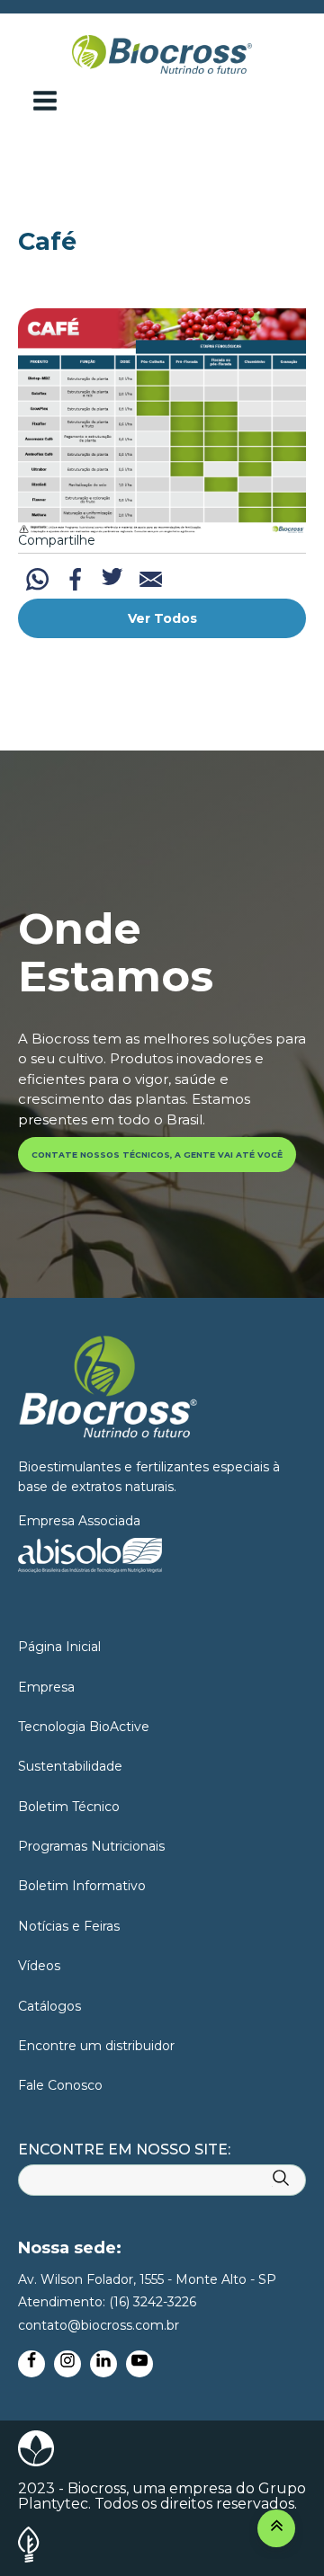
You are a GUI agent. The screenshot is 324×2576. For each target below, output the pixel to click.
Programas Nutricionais (91, 1846)
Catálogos (49, 2006)
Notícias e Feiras (69, 1926)
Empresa (46, 1687)
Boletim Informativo (82, 1886)
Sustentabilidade (70, 1766)
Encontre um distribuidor (96, 2046)
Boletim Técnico (69, 1807)
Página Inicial (59, 1647)
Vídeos (39, 1966)
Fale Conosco (60, 2085)
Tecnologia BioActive (84, 1727)
